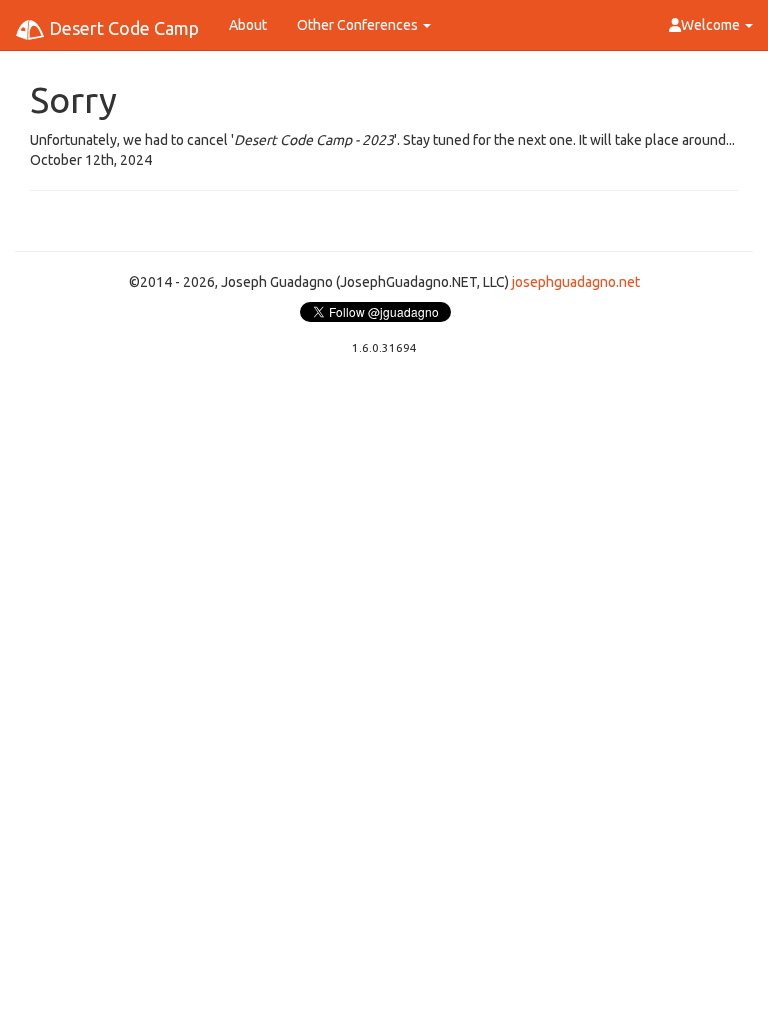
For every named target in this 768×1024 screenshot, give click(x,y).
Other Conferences (359, 25)
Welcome (712, 25)
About (248, 25)
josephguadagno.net (576, 282)
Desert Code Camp (122, 28)
